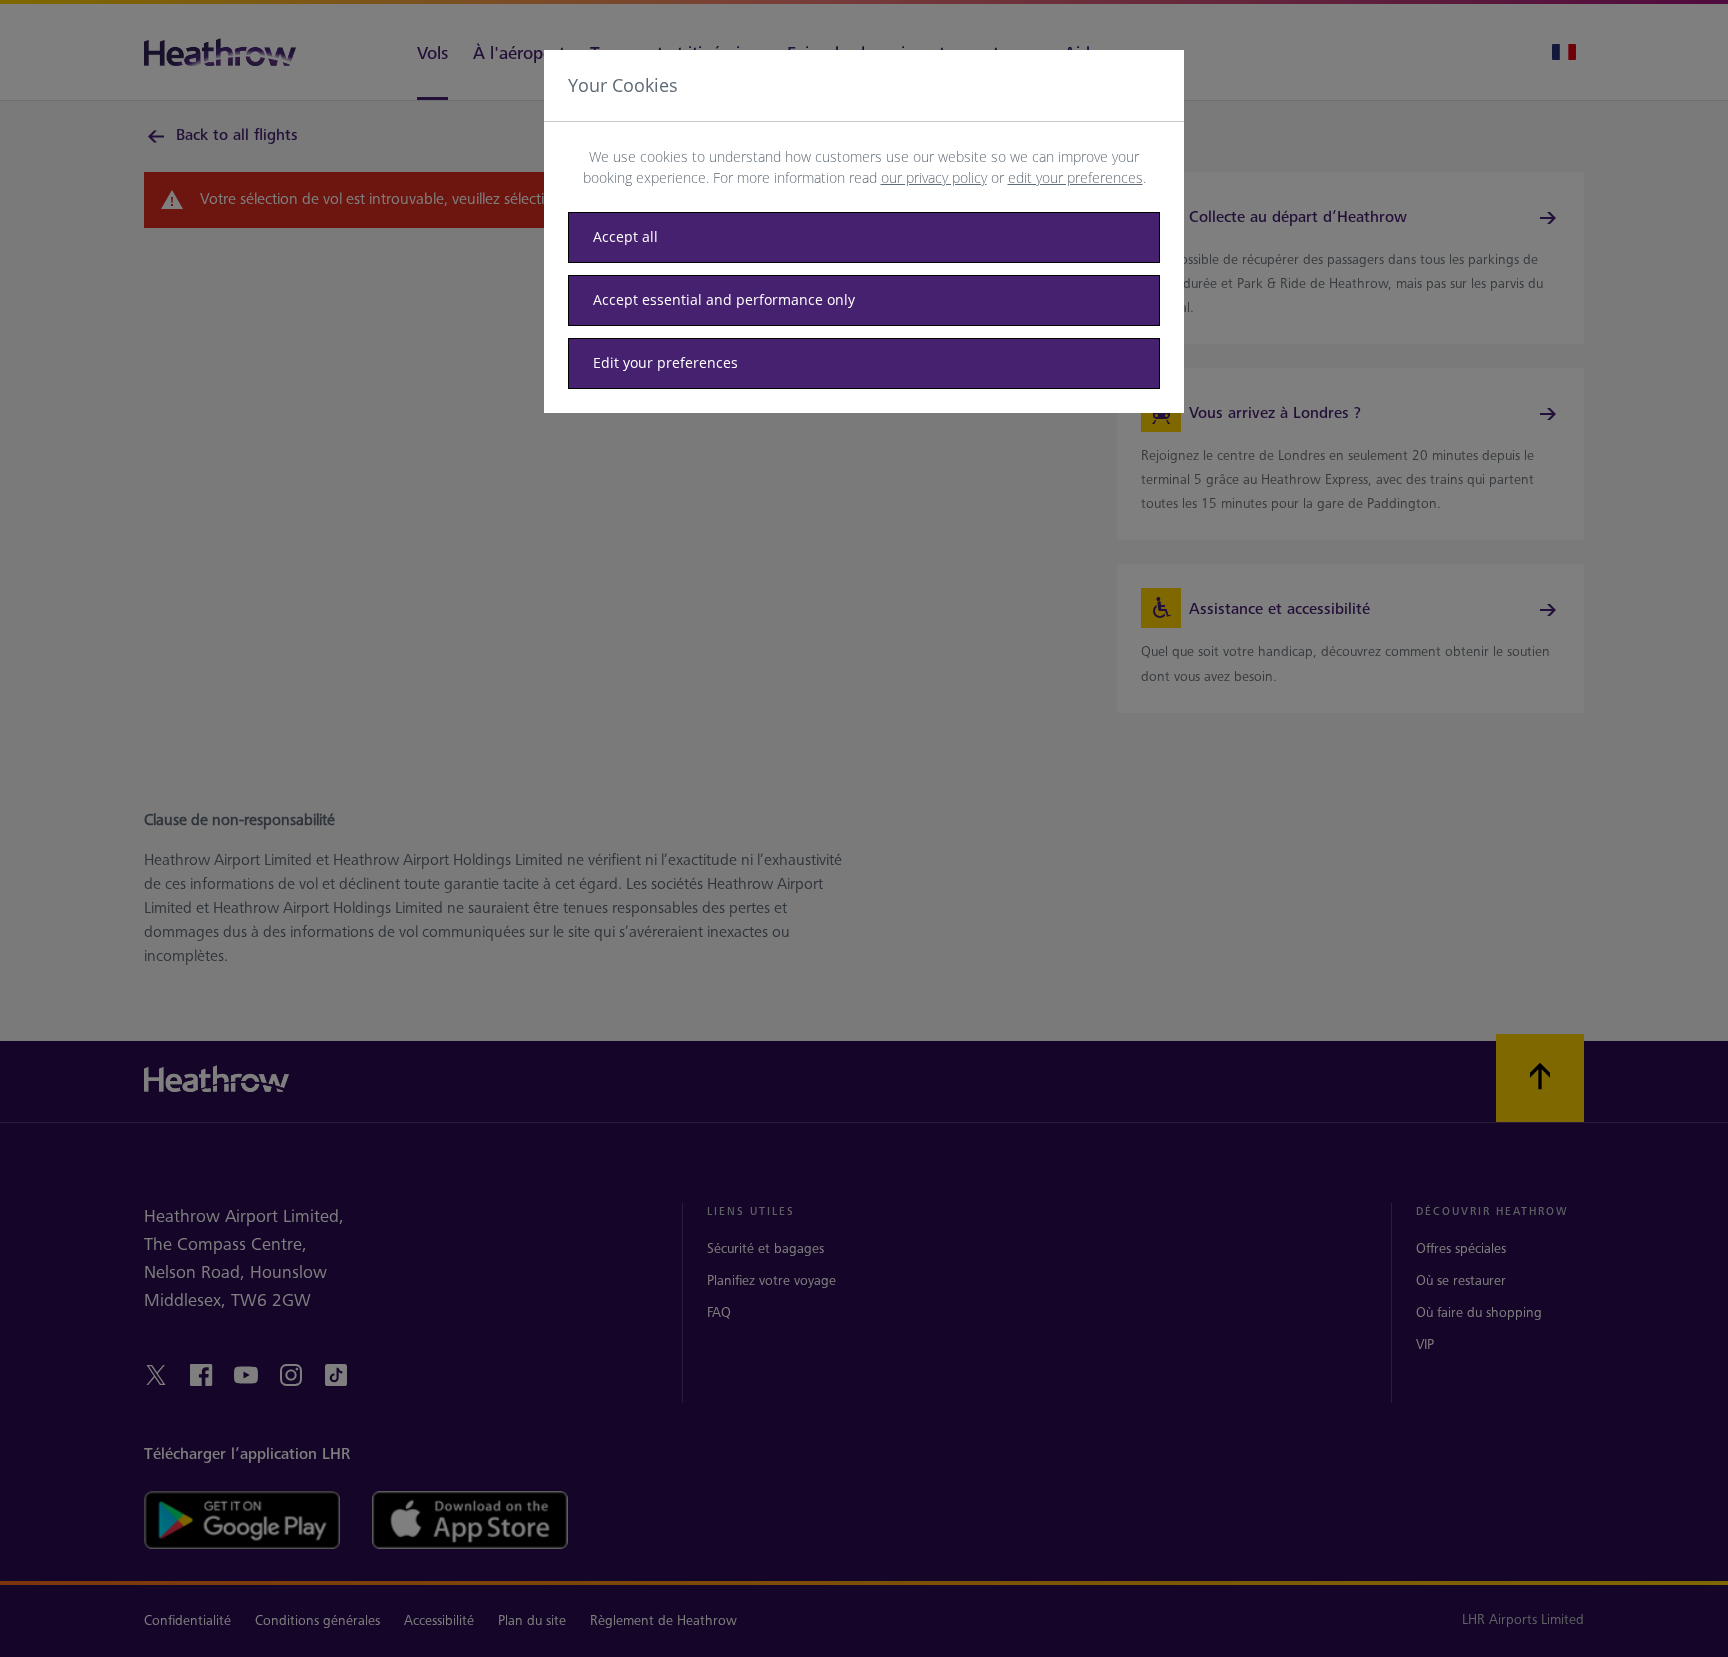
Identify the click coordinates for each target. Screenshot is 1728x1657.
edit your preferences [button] (1075, 177)
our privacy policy (934, 177)
